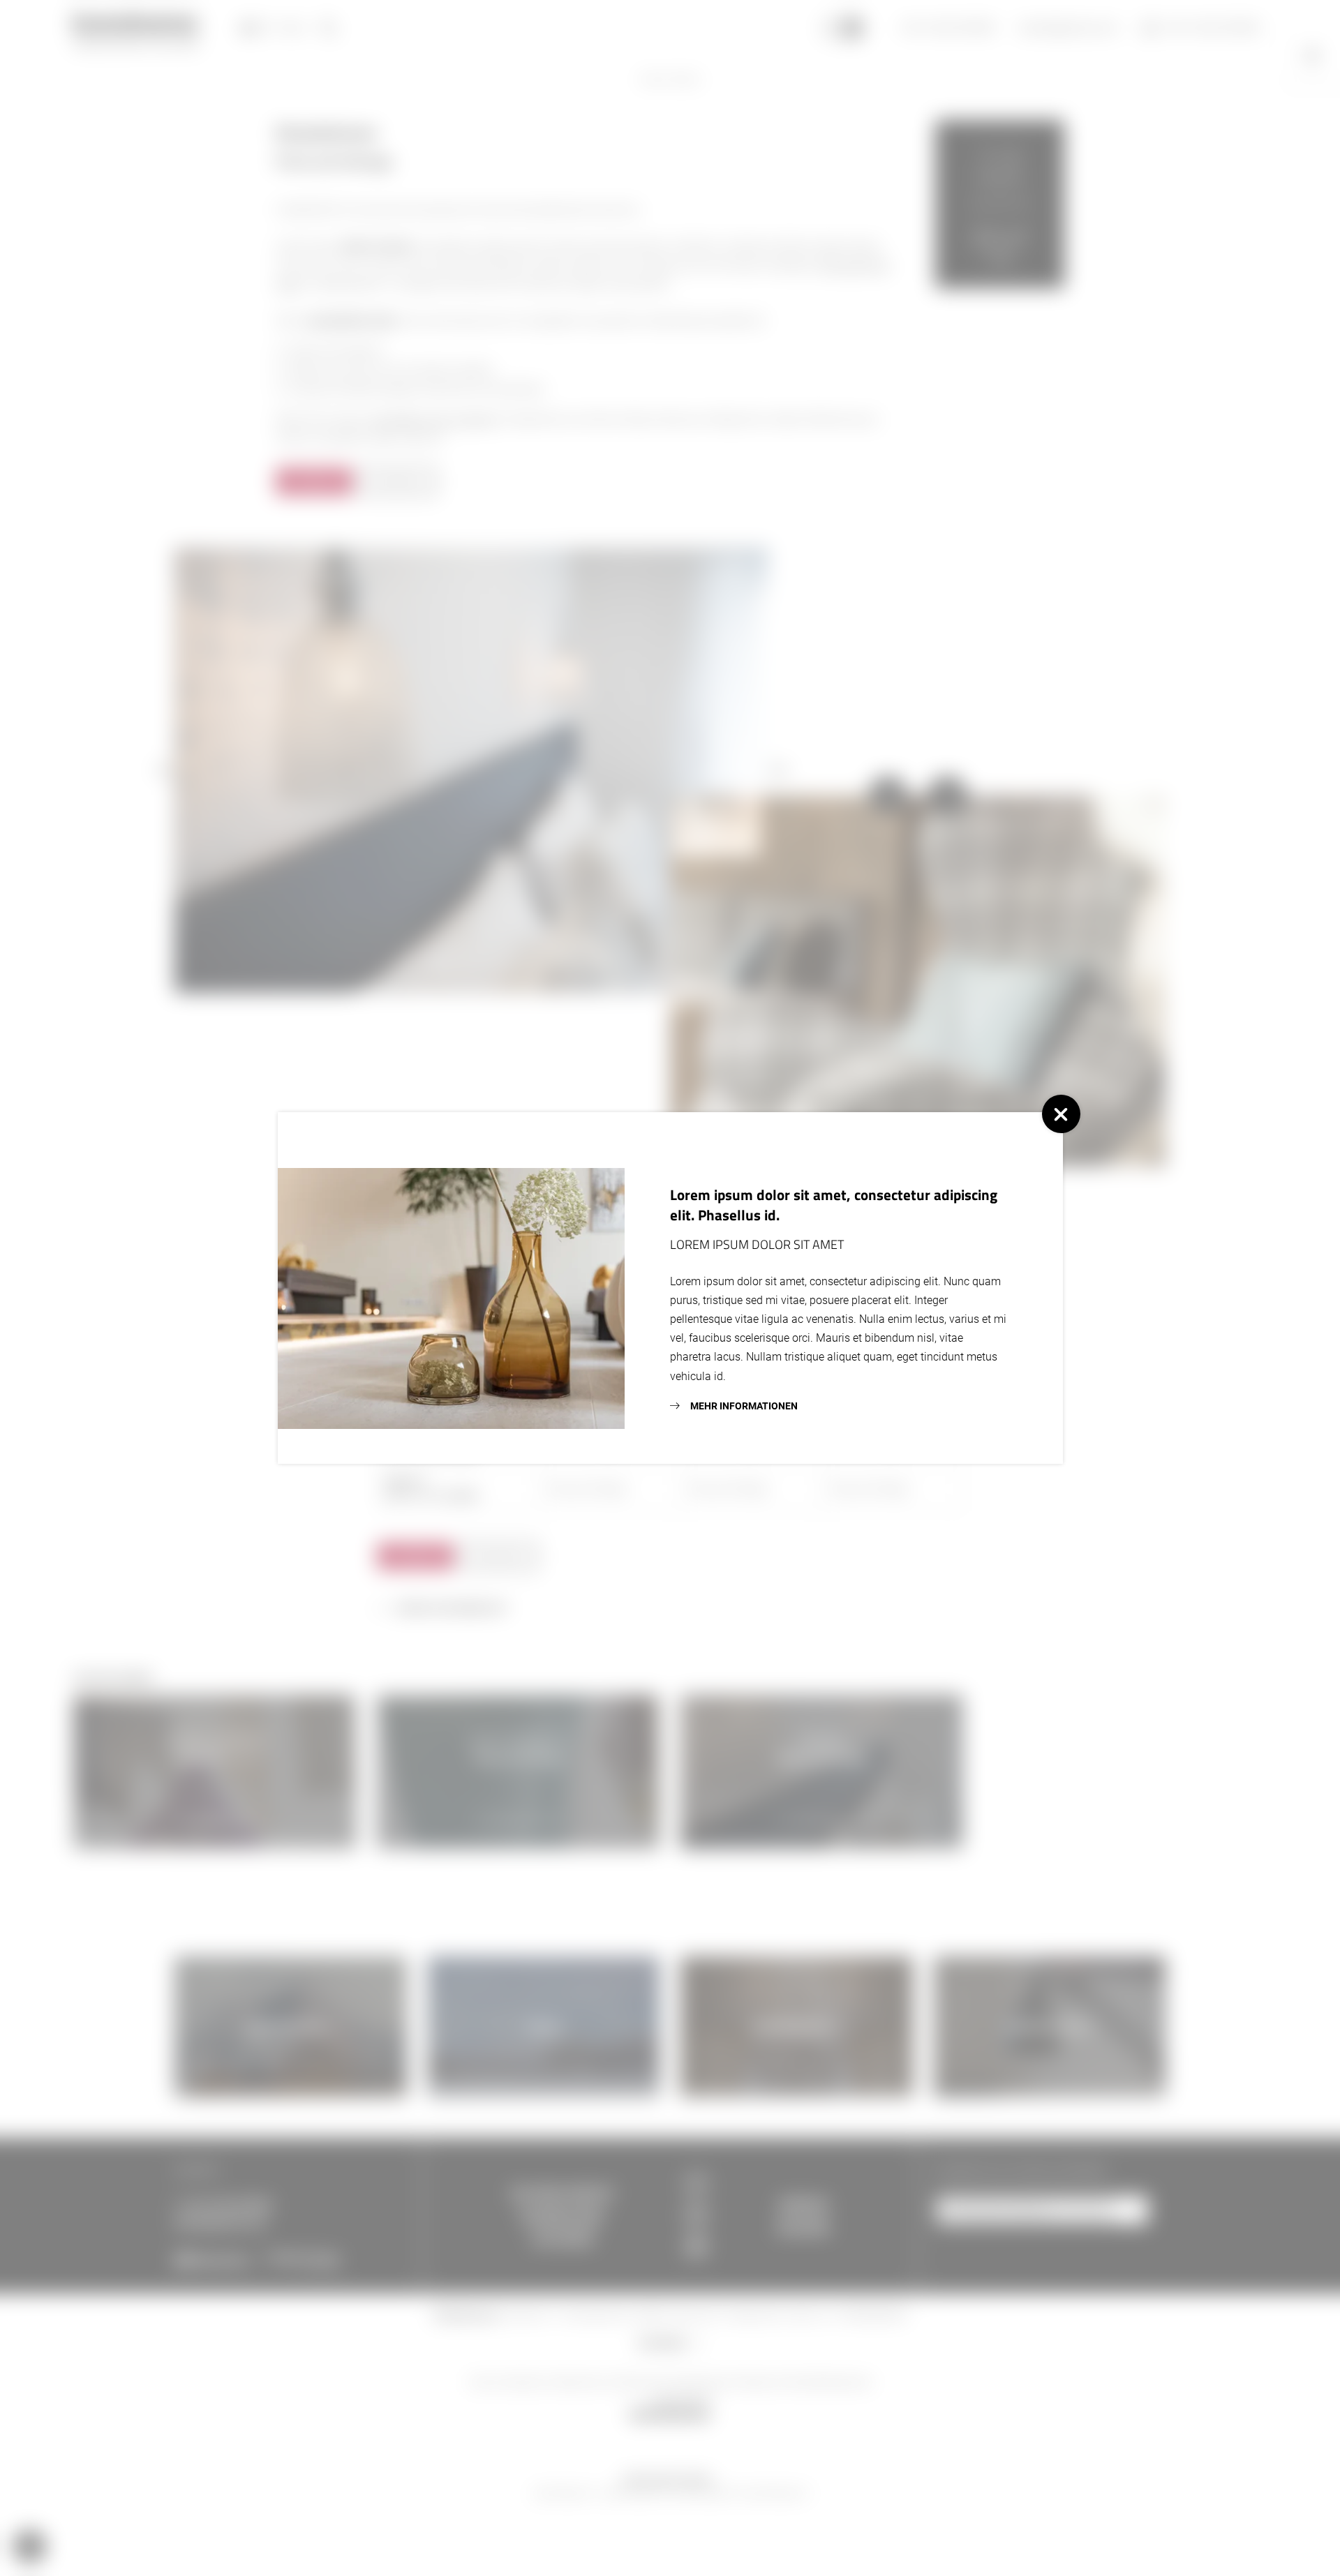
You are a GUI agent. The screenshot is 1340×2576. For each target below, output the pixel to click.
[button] (1061, 1114)
